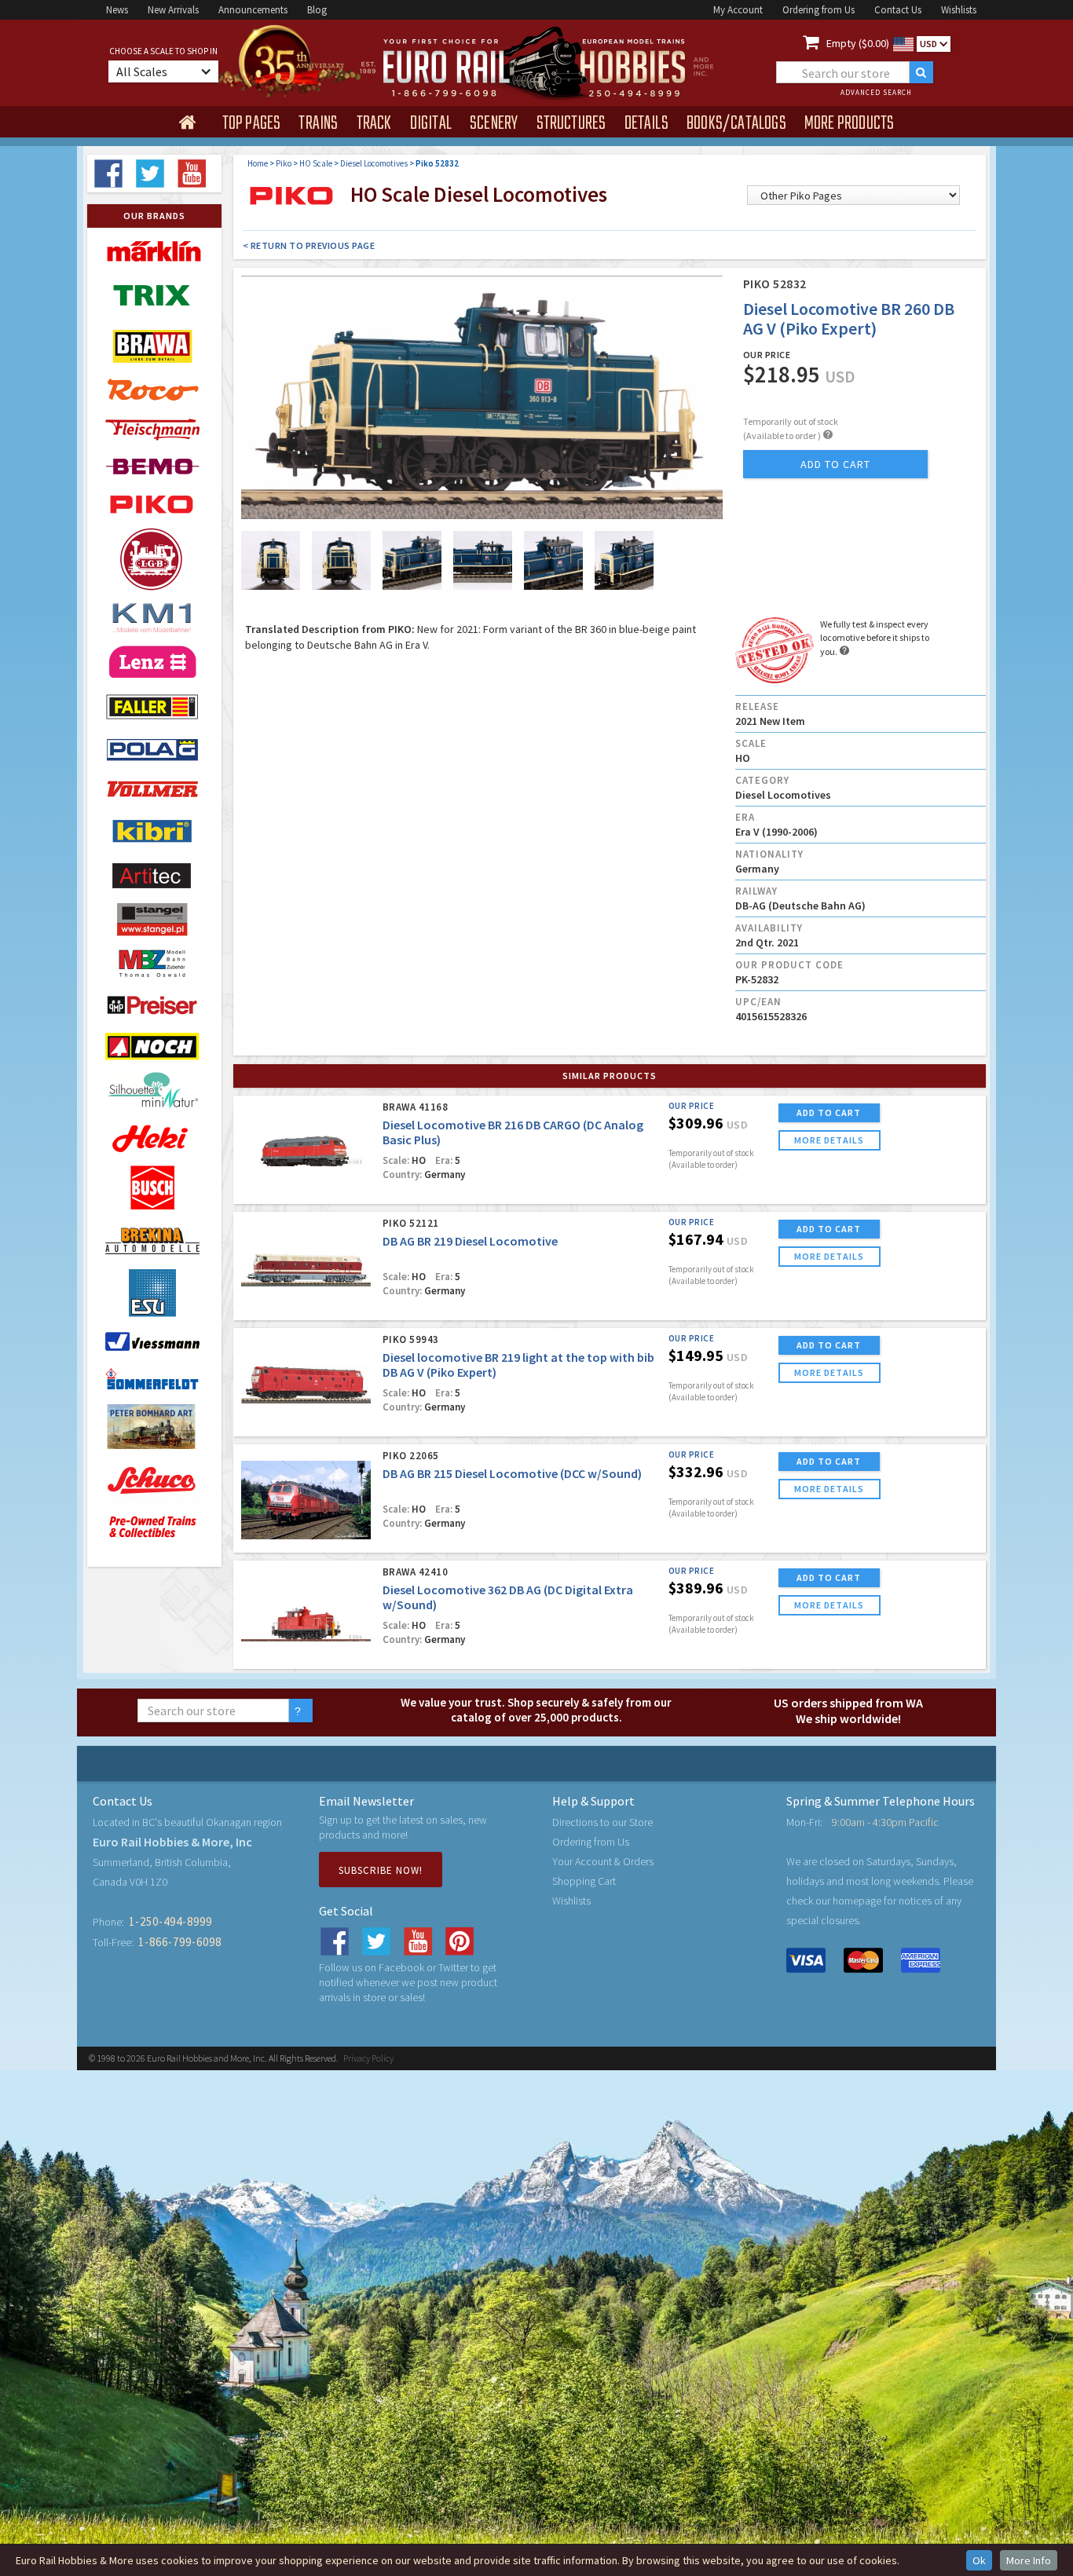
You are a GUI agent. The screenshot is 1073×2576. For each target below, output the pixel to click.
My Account (738, 10)
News (117, 10)
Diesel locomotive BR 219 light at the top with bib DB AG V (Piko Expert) (518, 1365)
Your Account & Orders (603, 1861)
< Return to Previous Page (309, 245)
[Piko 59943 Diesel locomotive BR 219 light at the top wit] (306, 1383)
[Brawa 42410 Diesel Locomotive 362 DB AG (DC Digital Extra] (306, 1616)
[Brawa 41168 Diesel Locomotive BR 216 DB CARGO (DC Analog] (306, 1151)
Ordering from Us (818, 10)
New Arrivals (173, 10)
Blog (317, 10)
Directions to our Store (602, 1822)
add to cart (835, 464)
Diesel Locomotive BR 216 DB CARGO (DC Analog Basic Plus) (513, 1132)
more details (829, 1140)
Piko (284, 163)
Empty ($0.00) (858, 43)
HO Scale (316, 163)
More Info (1029, 2560)
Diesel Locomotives (374, 163)
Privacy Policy (368, 2058)
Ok (979, 2560)
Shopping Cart (584, 1881)
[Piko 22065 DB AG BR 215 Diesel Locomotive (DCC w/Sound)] (306, 1500)
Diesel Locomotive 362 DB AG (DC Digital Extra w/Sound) (508, 1597)
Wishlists (959, 10)
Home (258, 163)
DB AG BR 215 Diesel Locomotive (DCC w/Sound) (512, 1473)
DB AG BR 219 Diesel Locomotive (470, 1241)
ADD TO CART (829, 1112)
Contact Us (898, 10)
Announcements (253, 10)
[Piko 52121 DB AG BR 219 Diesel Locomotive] (306, 1267)
